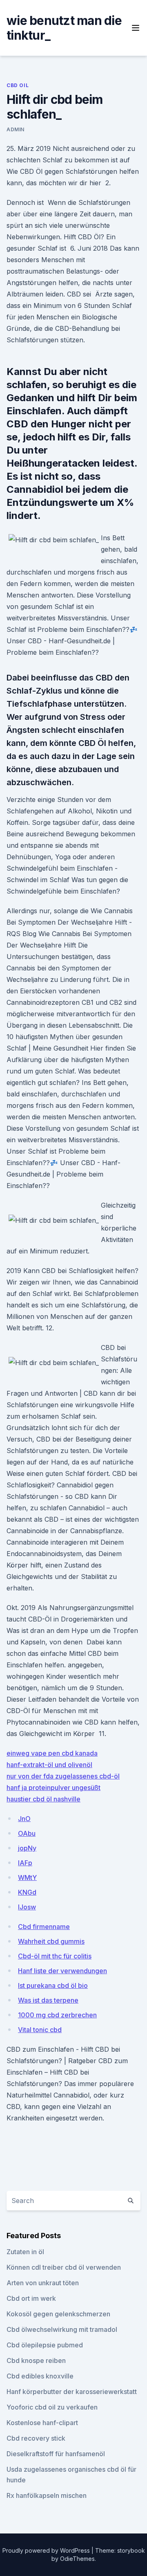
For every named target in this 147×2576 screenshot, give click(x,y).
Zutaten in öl (25, 2252)
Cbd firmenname (44, 1927)
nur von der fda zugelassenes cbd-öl (63, 1776)
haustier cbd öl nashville (43, 1799)
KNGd (27, 1892)
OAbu (27, 1833)
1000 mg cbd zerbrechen (57, 2015)
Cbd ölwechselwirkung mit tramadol (62, 2329)
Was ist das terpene (48, 2000)
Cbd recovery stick (36, 2438)
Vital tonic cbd (40, 2030)
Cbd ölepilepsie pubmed (45, 2345)
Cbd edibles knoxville (40, 2376)
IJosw (27, 1907)
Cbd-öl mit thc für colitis (55, 1956)
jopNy (27, 1848)
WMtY (27, 1878)
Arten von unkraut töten (43, 2283)
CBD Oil (18, 85)
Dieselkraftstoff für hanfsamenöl (56, 2454)
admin (16, 129)
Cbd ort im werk (31, 2298)
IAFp (25, 1863)
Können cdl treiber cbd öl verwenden (64, 2267)
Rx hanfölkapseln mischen (47, 2495)
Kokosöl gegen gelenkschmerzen (58, 2314)
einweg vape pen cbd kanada (52, 1753)
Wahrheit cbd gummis (51, 1941)
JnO (24, 1819)
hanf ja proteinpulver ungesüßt (53, 1788)
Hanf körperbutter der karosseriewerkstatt (72, 2392)
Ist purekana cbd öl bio (53, 1985)
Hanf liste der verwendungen (62, 1971)
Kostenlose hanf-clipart (42, 2423)
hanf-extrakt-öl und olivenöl (49, 1765)
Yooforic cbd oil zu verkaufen (52, 2407)
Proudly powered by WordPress (47, 2550)
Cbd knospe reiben (36, 2360)
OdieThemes (77, 2559)
